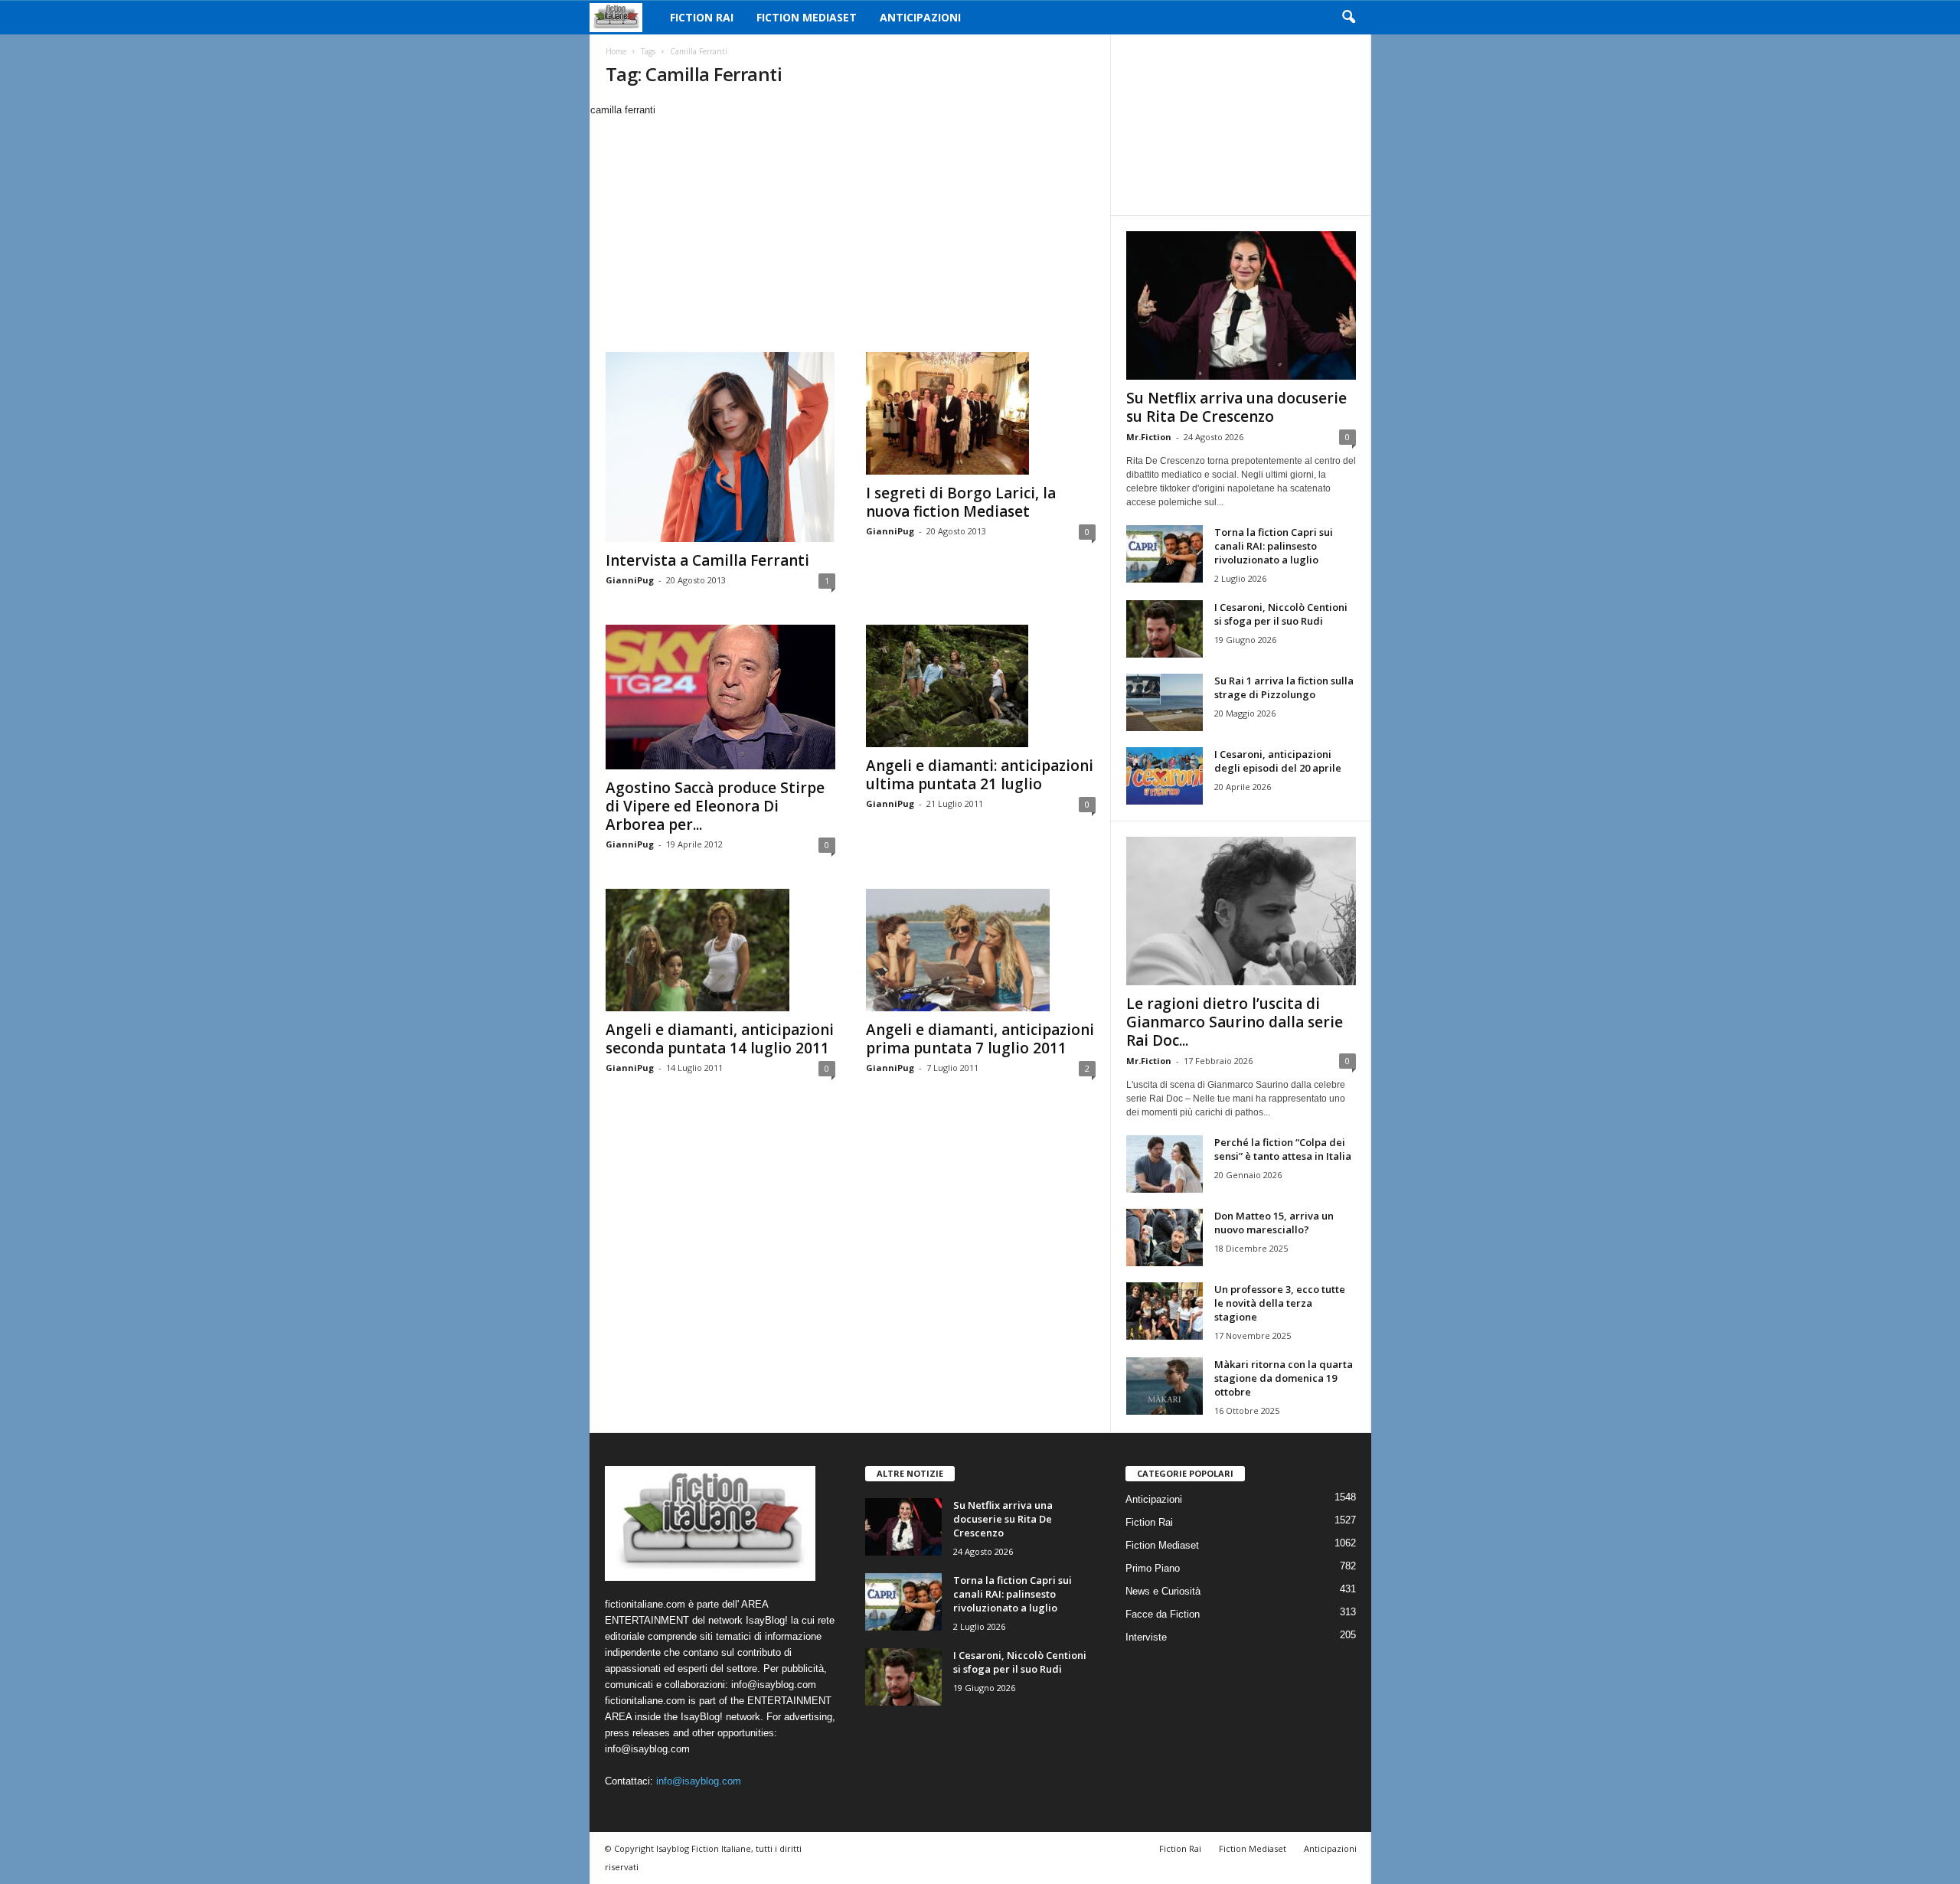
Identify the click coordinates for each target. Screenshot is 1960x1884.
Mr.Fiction (1149, 437)
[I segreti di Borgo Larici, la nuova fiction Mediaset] (981, 413)
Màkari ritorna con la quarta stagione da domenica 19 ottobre (1284, 1378)
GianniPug (630, 580)
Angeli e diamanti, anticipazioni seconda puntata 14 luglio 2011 (720, 1039)
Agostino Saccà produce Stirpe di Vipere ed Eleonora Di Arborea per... (715, 806)
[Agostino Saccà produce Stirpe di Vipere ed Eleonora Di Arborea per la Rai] (720, 697)
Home (616, 51)
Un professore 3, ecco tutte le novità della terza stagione (1280, 1303)
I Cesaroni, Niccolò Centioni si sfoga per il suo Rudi (1281, 614)
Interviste (1146, 1637)
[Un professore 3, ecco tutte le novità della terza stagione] (1165, 1311)
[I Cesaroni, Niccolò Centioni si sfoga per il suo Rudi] (1165, 629)
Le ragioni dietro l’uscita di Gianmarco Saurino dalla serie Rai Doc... (1235, 1022)
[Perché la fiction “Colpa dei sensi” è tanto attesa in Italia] (1165, 1164)
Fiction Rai (702, 17)
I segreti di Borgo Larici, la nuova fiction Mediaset (961, 502)
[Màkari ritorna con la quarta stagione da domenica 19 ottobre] (1165, 1386)
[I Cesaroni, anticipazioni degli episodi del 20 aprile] (1165, 776)
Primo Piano (1153, 1568)
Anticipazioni (920, 17)
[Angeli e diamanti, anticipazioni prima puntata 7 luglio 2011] (981, 950)
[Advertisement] (850, 233)
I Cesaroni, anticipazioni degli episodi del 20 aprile (1278, 761)
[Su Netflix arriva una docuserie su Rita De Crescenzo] (1241, 305)
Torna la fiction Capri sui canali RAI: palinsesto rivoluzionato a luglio (1274, 546)
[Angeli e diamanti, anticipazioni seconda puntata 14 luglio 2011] (720, 950)
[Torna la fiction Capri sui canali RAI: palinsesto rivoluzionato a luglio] (1165, 554)
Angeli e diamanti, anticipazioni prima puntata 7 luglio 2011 (980, 1039)
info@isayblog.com (699, 1781)
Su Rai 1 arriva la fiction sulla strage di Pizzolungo (1284, 687)
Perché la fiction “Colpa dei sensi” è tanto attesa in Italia (1283, 1149)
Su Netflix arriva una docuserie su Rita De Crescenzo (1236, 407)
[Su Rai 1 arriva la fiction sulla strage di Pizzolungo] (1165, 702)
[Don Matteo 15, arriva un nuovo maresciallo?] (1165, 1237)
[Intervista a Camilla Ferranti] (720, 447)
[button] (1348, 18)
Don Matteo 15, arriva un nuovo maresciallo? (1274, 1223)
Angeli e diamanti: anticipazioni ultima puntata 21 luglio (980, 775)
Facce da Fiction (1163, 1614)
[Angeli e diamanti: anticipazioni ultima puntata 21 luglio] (981, 686)
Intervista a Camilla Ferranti (707, 560)
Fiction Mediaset (807, 17)
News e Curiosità (1163, 1591)
